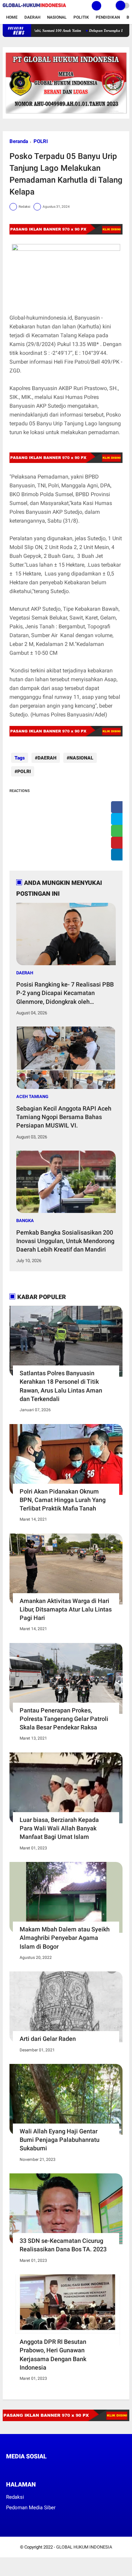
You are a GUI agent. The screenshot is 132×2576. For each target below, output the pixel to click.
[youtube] (54, 2469)
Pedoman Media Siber (31, 2508)
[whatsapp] (119, 831)
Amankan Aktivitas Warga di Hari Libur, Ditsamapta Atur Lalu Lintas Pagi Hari (66, 1609)
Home (12, 17)
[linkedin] (119, 855)
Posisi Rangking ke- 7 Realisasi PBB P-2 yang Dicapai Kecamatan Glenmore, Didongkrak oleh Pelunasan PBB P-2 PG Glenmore (65, 993)
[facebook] (119, 807)
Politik (81, 17)
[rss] (72, 2469)
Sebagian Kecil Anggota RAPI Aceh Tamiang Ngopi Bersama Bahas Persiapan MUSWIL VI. (64, 1117)
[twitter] (119, 819)
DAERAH (47, 758)
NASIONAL (81, 758)
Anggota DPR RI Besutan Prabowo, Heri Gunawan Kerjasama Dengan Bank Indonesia (53, 2355)
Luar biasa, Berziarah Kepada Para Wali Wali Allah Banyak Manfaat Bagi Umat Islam (59, 1828)
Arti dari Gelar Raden (48, 2039)
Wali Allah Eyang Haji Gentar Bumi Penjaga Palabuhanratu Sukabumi (60, 2140)
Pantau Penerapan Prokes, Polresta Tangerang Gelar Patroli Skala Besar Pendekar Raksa (64, 1719)
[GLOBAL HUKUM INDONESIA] (34, 7)
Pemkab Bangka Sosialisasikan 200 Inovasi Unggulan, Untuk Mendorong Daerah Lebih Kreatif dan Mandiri (65, 1241)
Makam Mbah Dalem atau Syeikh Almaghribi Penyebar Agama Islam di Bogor (65, 1938)
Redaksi (15, 2497)
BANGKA (25, 1221)
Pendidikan (108, 17)
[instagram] (45, 2469)
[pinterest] (119, 843)
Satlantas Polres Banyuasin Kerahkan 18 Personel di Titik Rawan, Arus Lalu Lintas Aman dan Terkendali (61, 1386)
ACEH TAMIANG (32, 1097)
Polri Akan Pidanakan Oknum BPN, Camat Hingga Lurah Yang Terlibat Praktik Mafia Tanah (63, 1500)
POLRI (41, 141)
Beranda (19, 141)
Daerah (32, 17)
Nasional (57, 17)
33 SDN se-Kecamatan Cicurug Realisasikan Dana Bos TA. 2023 (63, 2245)
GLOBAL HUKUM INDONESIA (84, 2547)
